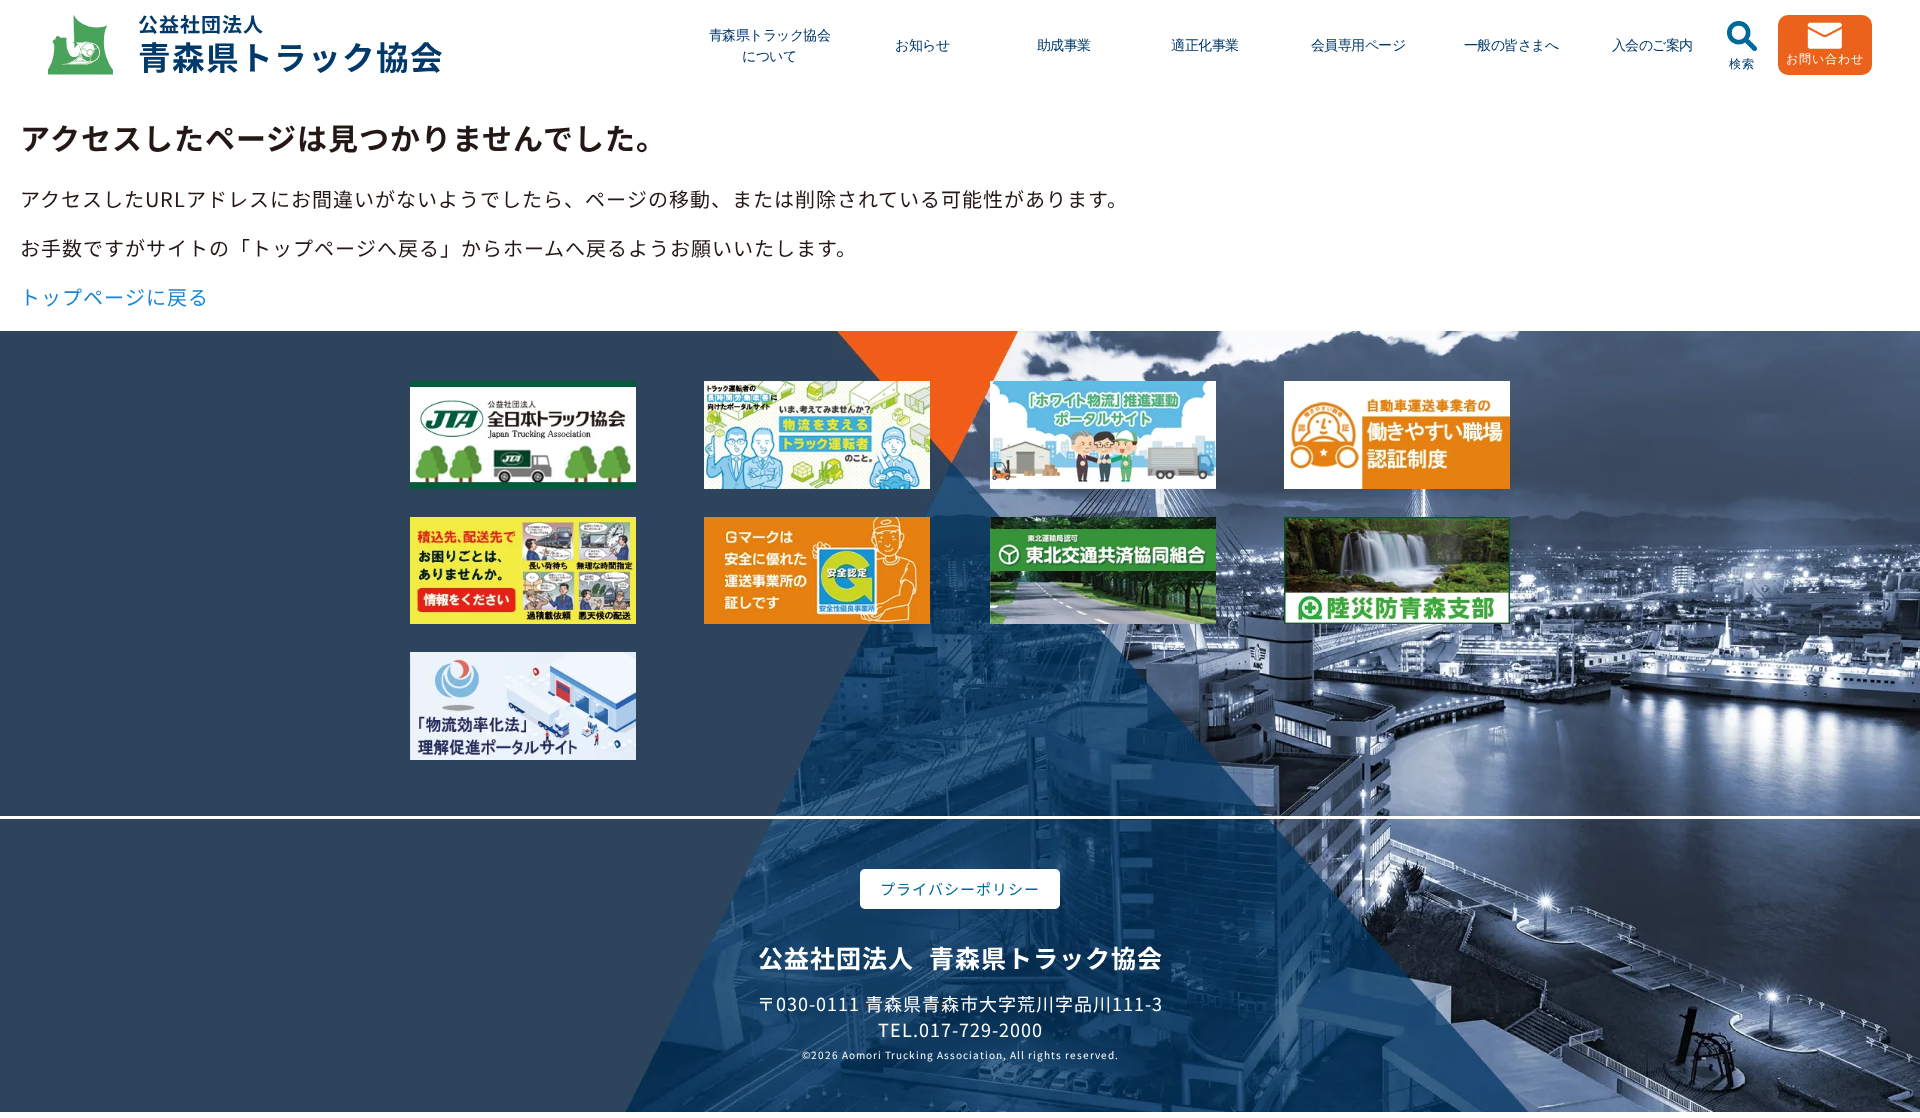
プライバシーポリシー (960, 888)
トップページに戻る (114, 296)
